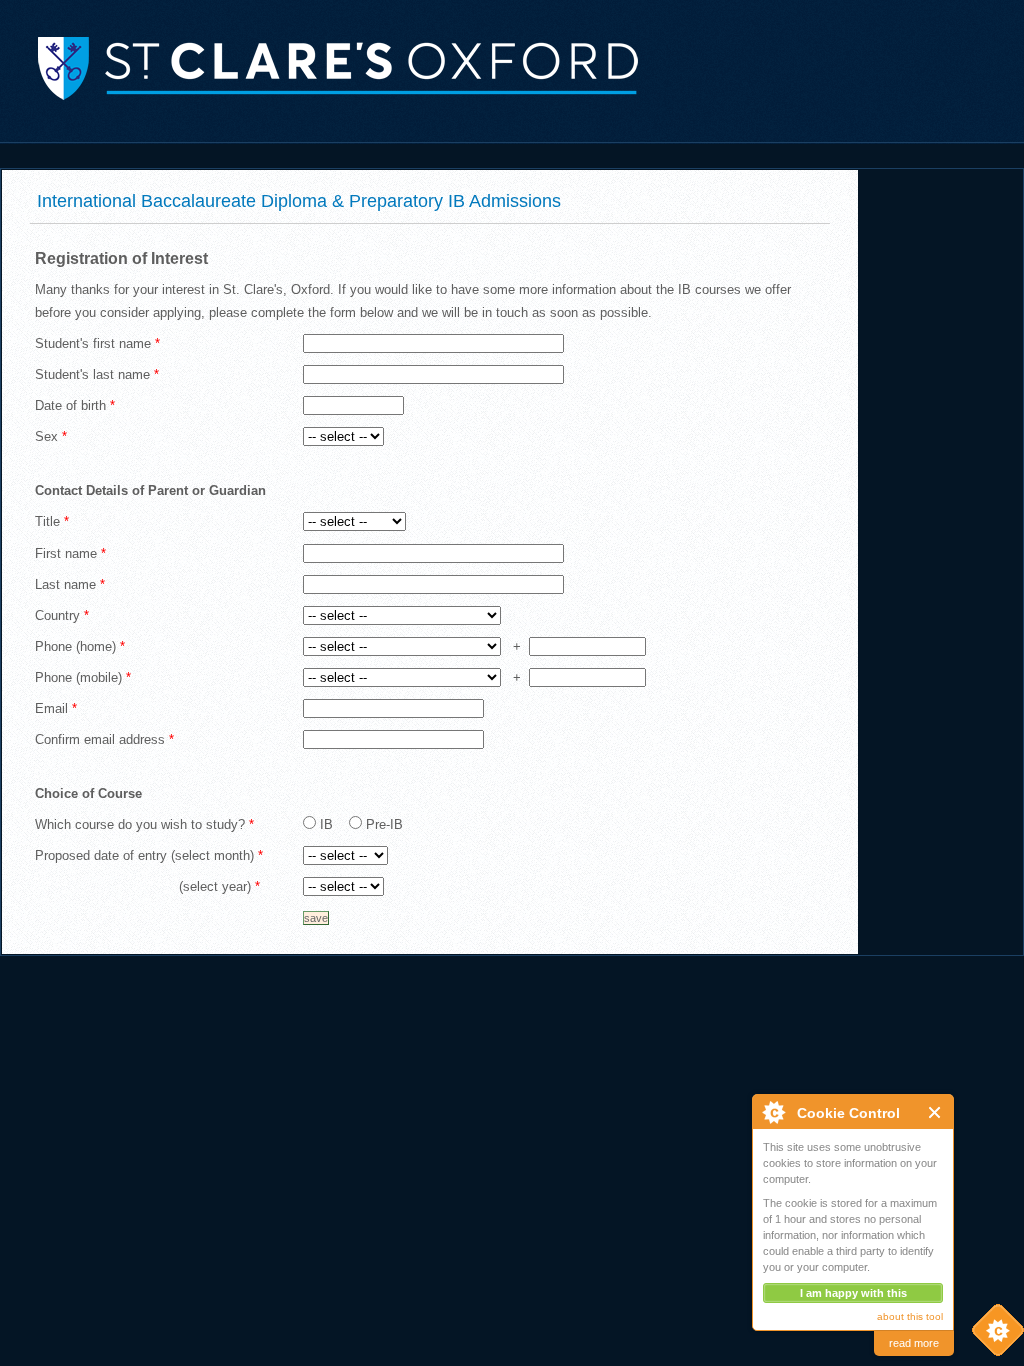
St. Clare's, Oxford (320, 67)
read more (914, 1343)
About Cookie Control (773, 1112)
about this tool (910, 1316)
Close (935, 1112)
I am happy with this (853, 1293)
